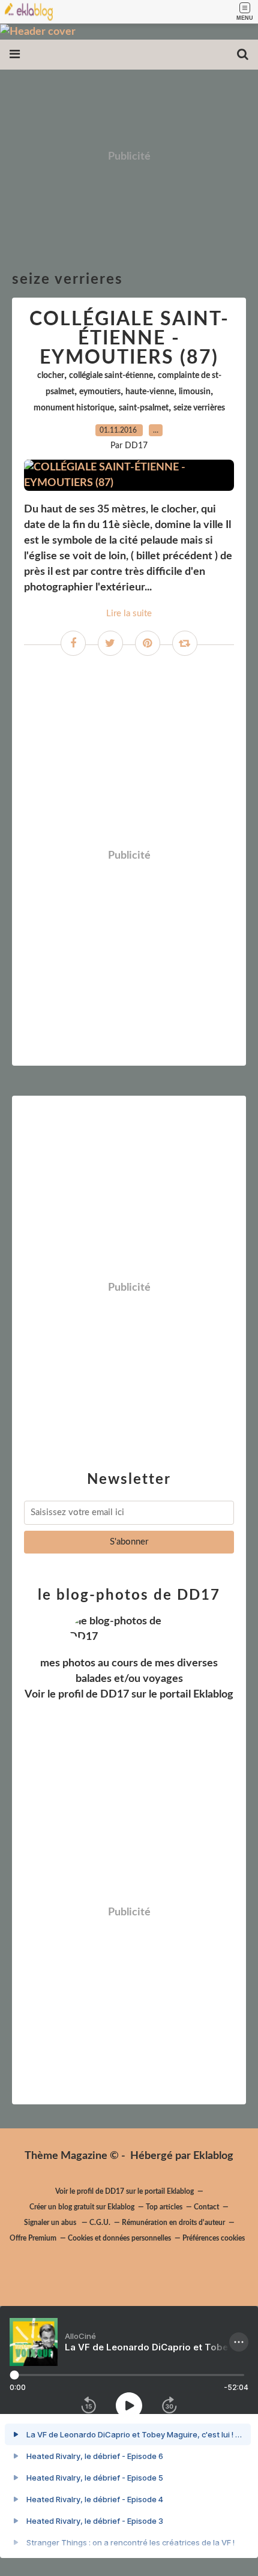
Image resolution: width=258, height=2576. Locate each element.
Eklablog (213, 2156)
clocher (51, 376)
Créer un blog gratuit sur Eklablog (82, 2207)
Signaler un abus (51, 2223)
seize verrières (199, 408)
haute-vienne (150, 392)
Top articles (164, 2207)
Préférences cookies (214, 2238)
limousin (195, 392)
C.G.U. (100, 2223)
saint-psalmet (144, 408)
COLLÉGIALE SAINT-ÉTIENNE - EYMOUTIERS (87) (129, 338)
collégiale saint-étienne (111, 376)
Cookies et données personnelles (119, 2238)
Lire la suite (129, 614)
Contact (206, 2207)
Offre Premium (33, 2238)
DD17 (115, 1695)
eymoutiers (100, 392)
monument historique (74, 408)
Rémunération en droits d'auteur (173, 2223)
